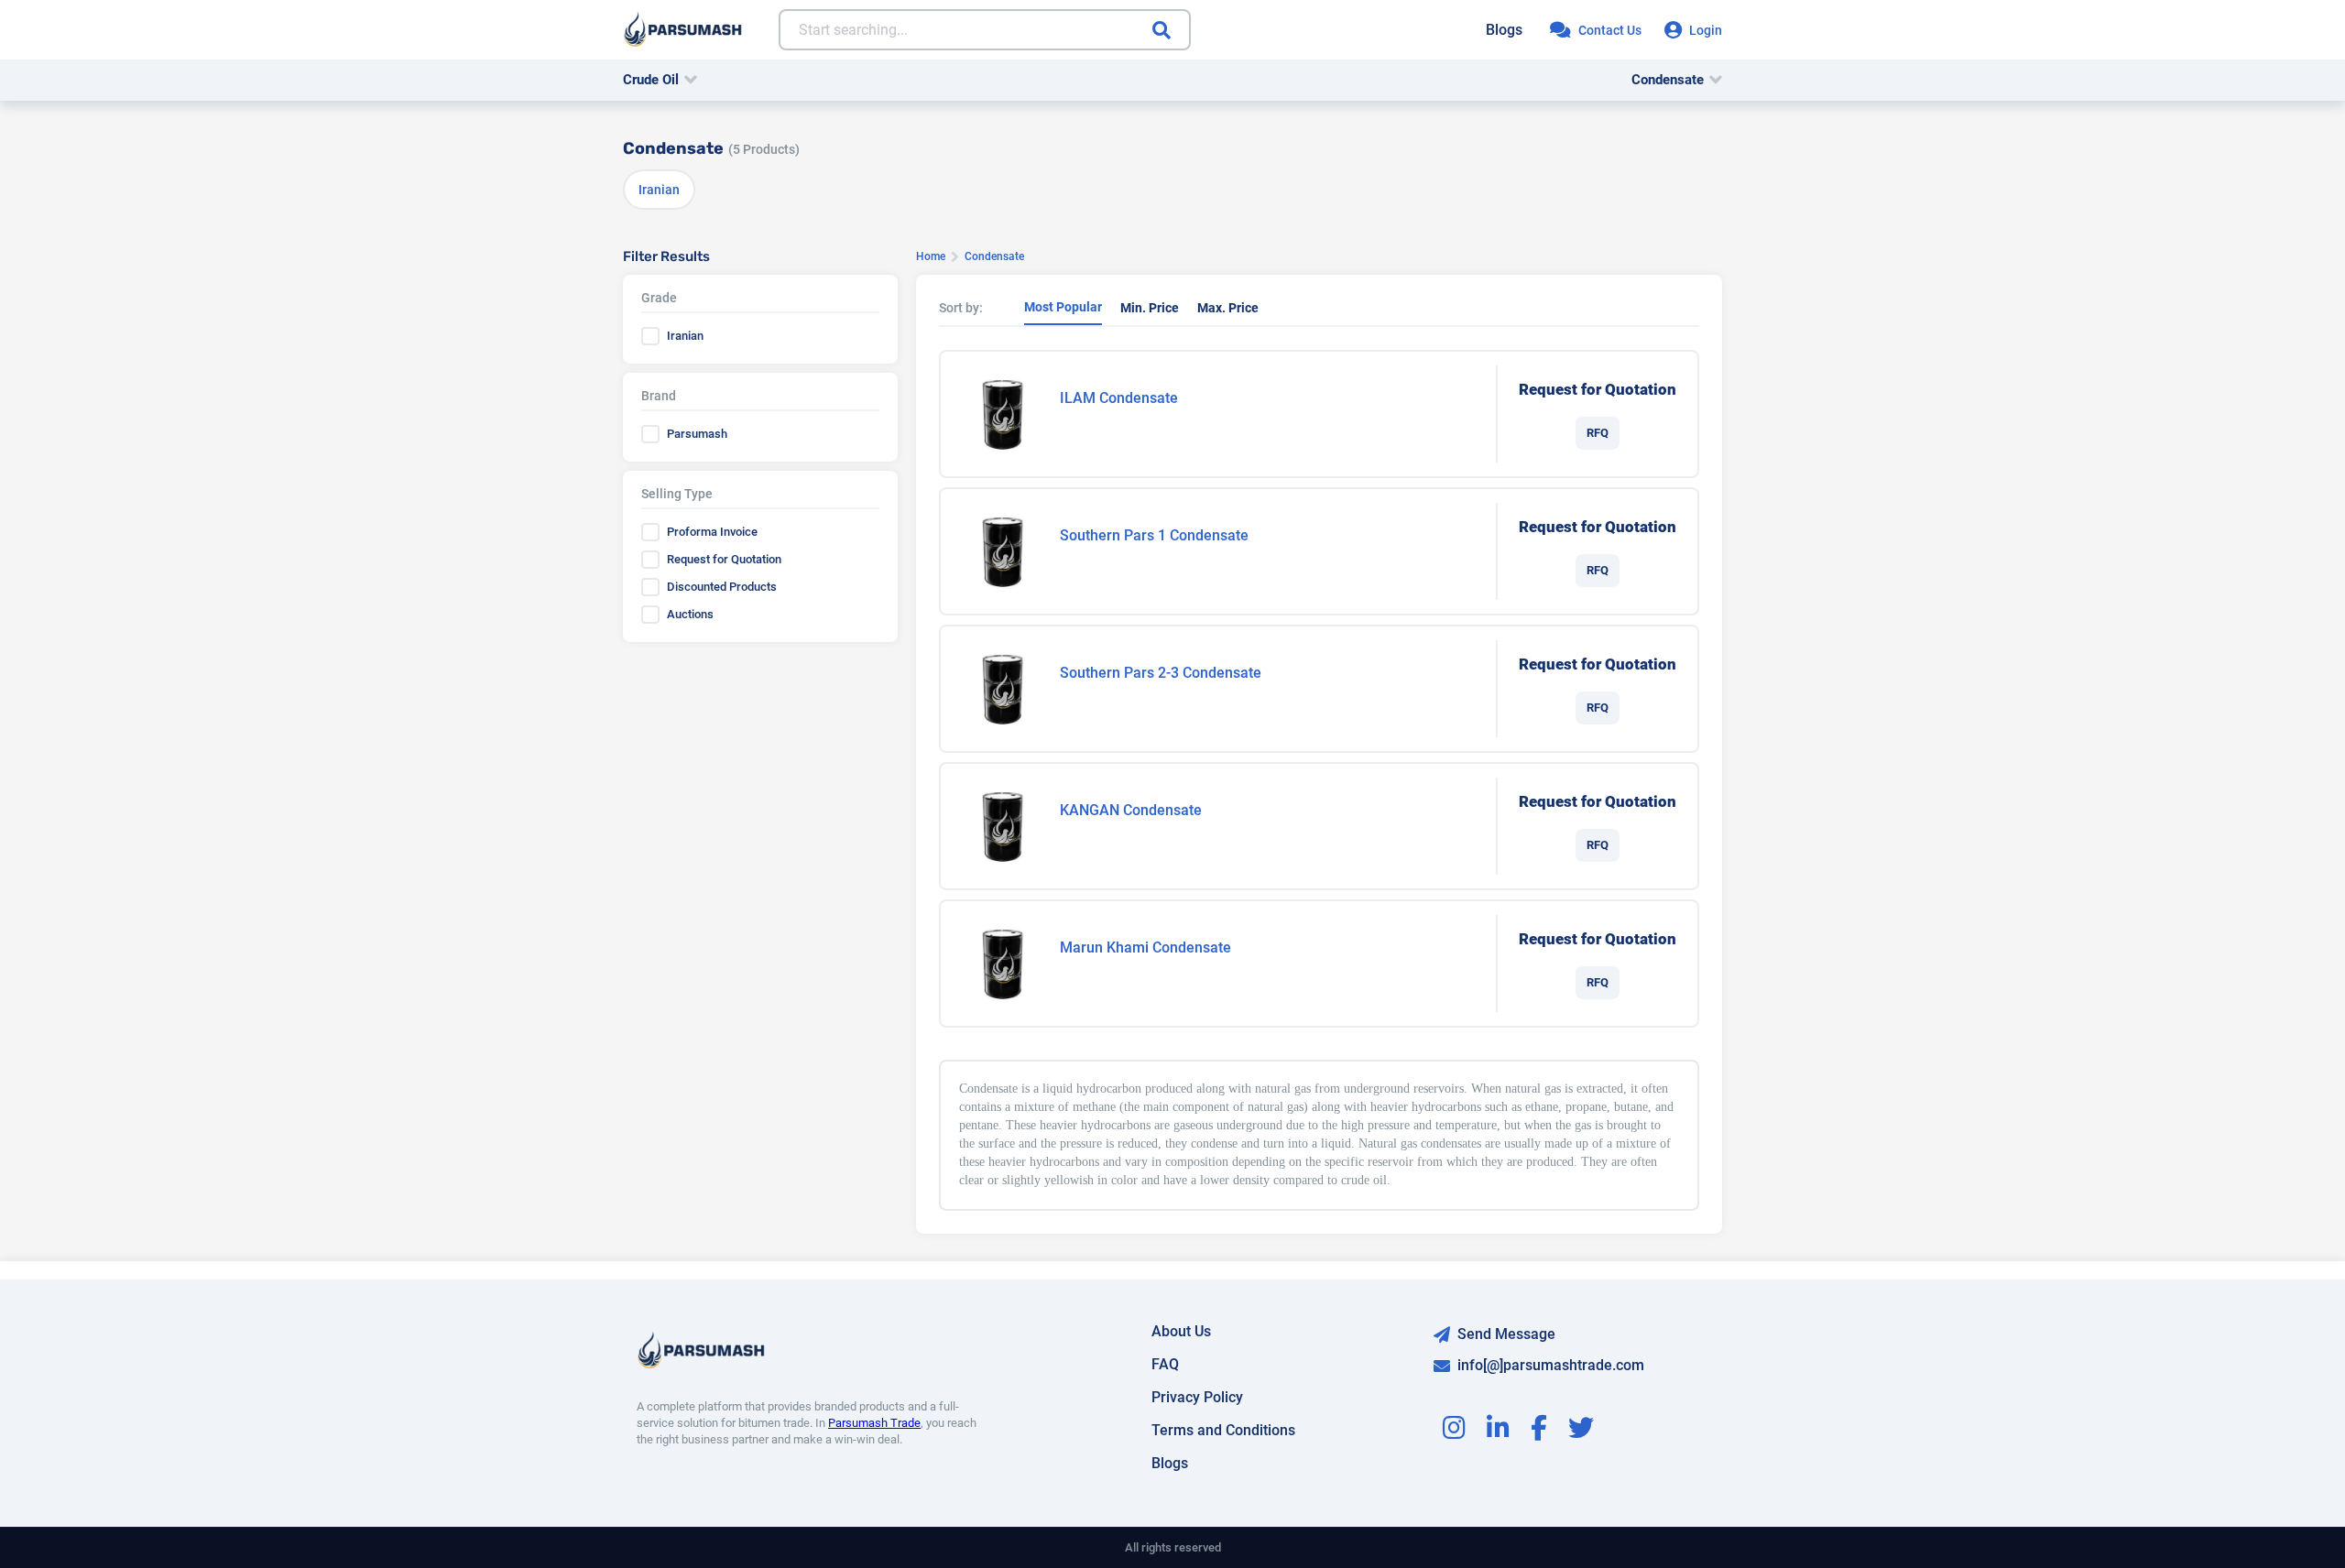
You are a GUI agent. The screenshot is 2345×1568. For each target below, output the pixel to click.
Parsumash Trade (874, 1423)
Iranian (659, 190)
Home (931, 256)
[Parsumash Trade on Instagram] (1454, 1432)
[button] (660, 80)
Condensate (1668, 80)
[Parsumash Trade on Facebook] (1539, 1432)
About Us (1181, 1331)
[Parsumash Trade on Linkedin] (1498, 1432)
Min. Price (1150, 308)
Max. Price (1228, 308)
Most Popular (1063, 307)
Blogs (1504, 30)
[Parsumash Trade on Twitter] (1581, 1432)
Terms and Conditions (1223, 1430)
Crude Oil (651, 80)
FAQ (1165, 1364)
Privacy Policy (1197, 1397)
